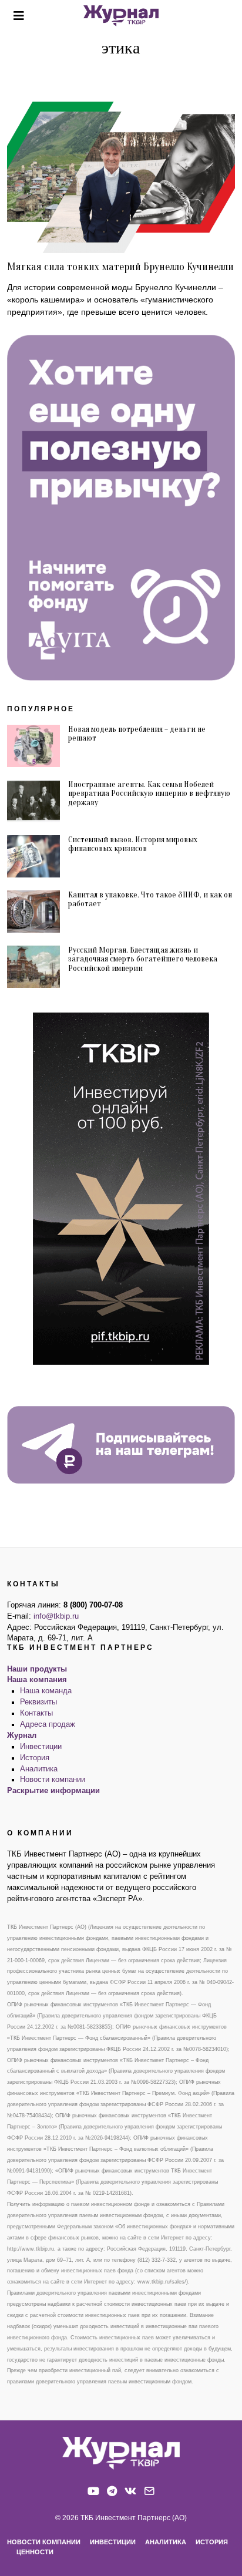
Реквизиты (38, 1702)
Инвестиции (41, 1747)
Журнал (22, 1736)
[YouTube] (93, 2491)
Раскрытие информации (53, 1791)
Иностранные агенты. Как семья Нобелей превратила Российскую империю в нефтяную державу (149, 793)
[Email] (149, 2491)
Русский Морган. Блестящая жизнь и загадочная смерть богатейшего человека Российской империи (143, 959)
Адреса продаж (48, 1724)
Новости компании (53, 1780)
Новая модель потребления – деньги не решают (137, 734)
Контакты (36, 1713)
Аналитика (39, 1769)
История (35, 1758)
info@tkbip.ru (56, 1616)
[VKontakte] (130, 2491)
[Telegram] (112, 2491)
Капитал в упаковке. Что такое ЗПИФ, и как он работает (150, 899)
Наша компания (37, 1680)
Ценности (35, 2552)
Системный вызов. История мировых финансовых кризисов (133, 844)
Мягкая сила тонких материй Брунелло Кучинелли (120, 267)
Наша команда (46, 1691)
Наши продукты (37, 1669)
